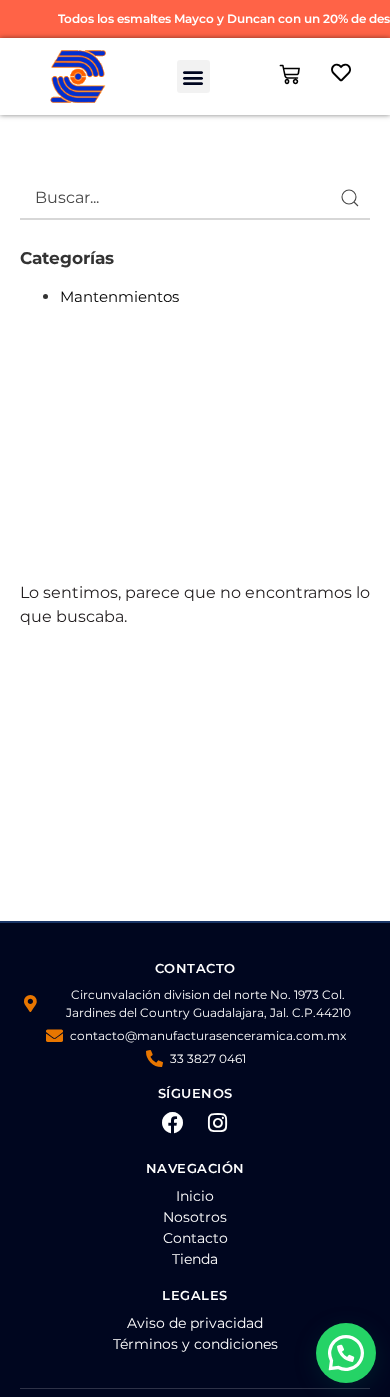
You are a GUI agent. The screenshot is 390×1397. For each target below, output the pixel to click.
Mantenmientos (119, 296)
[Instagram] (218, 1123)
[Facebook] (173, 1123)
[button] (193, 76)
